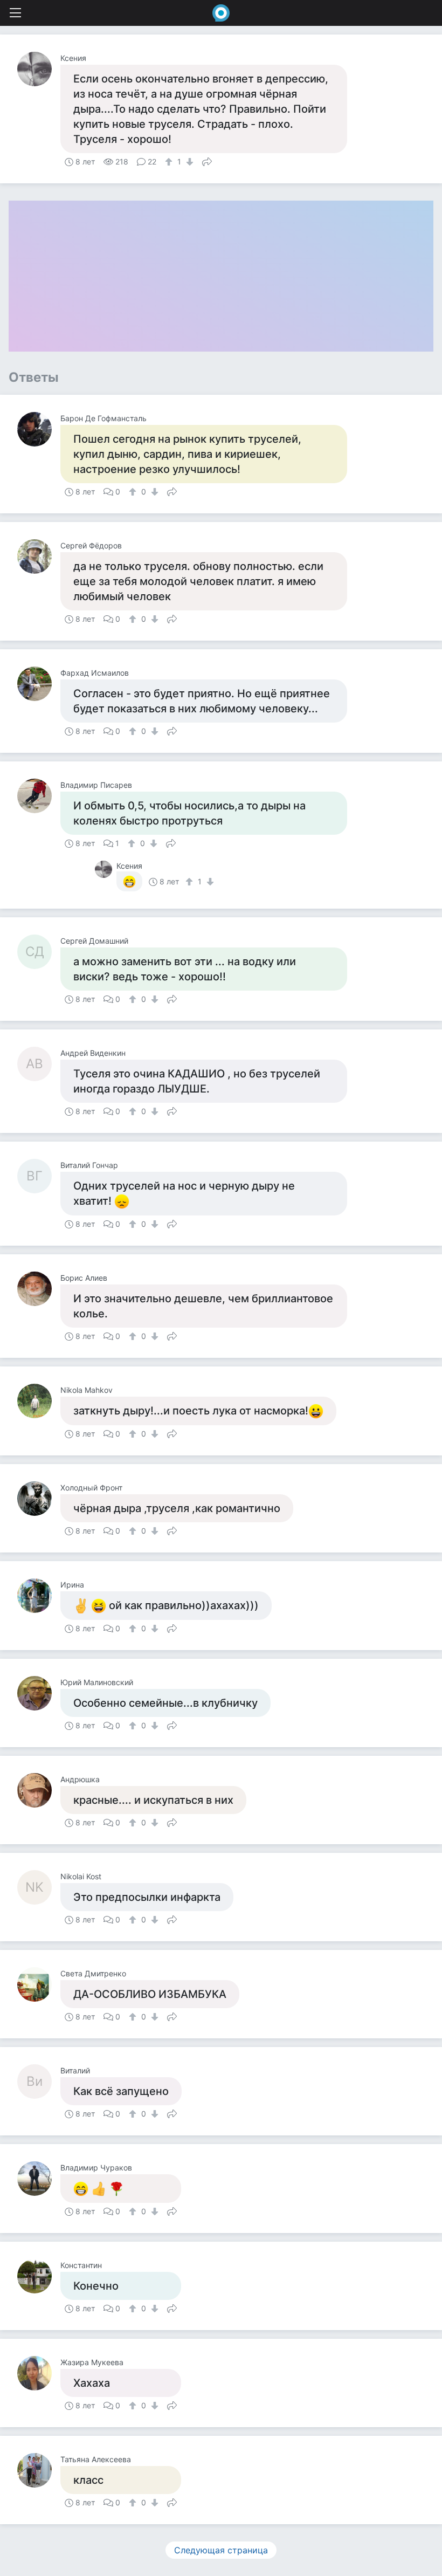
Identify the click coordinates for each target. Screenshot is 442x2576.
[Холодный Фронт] (39, 1499)
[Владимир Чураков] (39, 2179)
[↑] (170, 162)
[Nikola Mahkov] (39, 1401)
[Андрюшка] (39, 1790)
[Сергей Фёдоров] (39, 557)
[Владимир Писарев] (39, 796)
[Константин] (39, 2276)
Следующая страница (221, 2550)
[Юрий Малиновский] (39, 1693)
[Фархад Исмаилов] (39, 684)
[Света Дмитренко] (39, 1984)
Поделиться (207, 161)
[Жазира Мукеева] (39, 2373)
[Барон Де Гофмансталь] (39, 429)
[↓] (188, 162)
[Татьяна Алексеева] (39, 2470)
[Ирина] (39, 1596)
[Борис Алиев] (39, 1289)
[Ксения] (39, 69)
